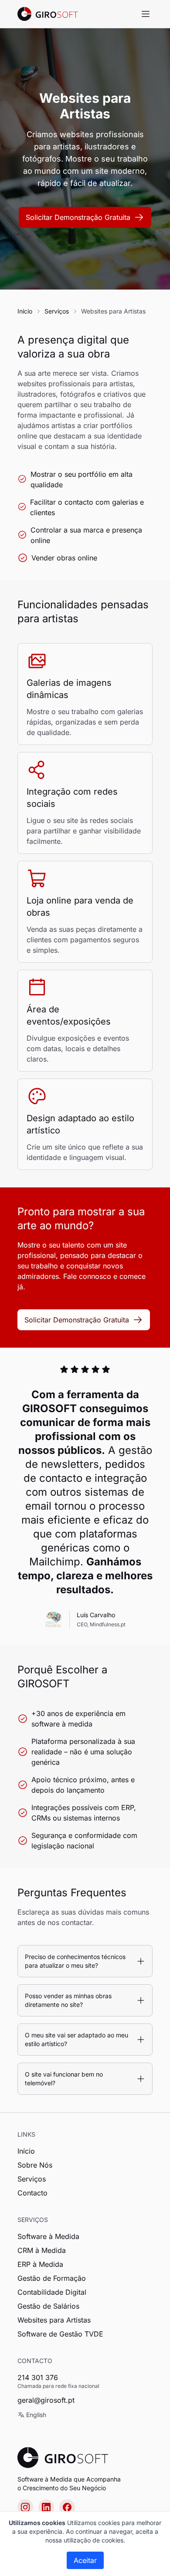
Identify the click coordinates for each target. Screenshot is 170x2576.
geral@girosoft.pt (46, 2400)
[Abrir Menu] (146, 14)
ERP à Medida (40, 2264)
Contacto (32, 2193)
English (36, 2415)
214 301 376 (38, 2377)
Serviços (57, 311)
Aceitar (85, 2560)
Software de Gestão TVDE (60, 2334)
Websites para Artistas (54, 2320)
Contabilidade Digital (52, 2292)
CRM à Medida (42, 2250)
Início (25, 311)
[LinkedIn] (46, 2507)
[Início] (48, 14)
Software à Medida (48, 2236)
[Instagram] (25, 2507)
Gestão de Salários (48, 2306)
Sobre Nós (35, 2165)
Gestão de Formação (52, 2278)
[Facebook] (67, 2507)
